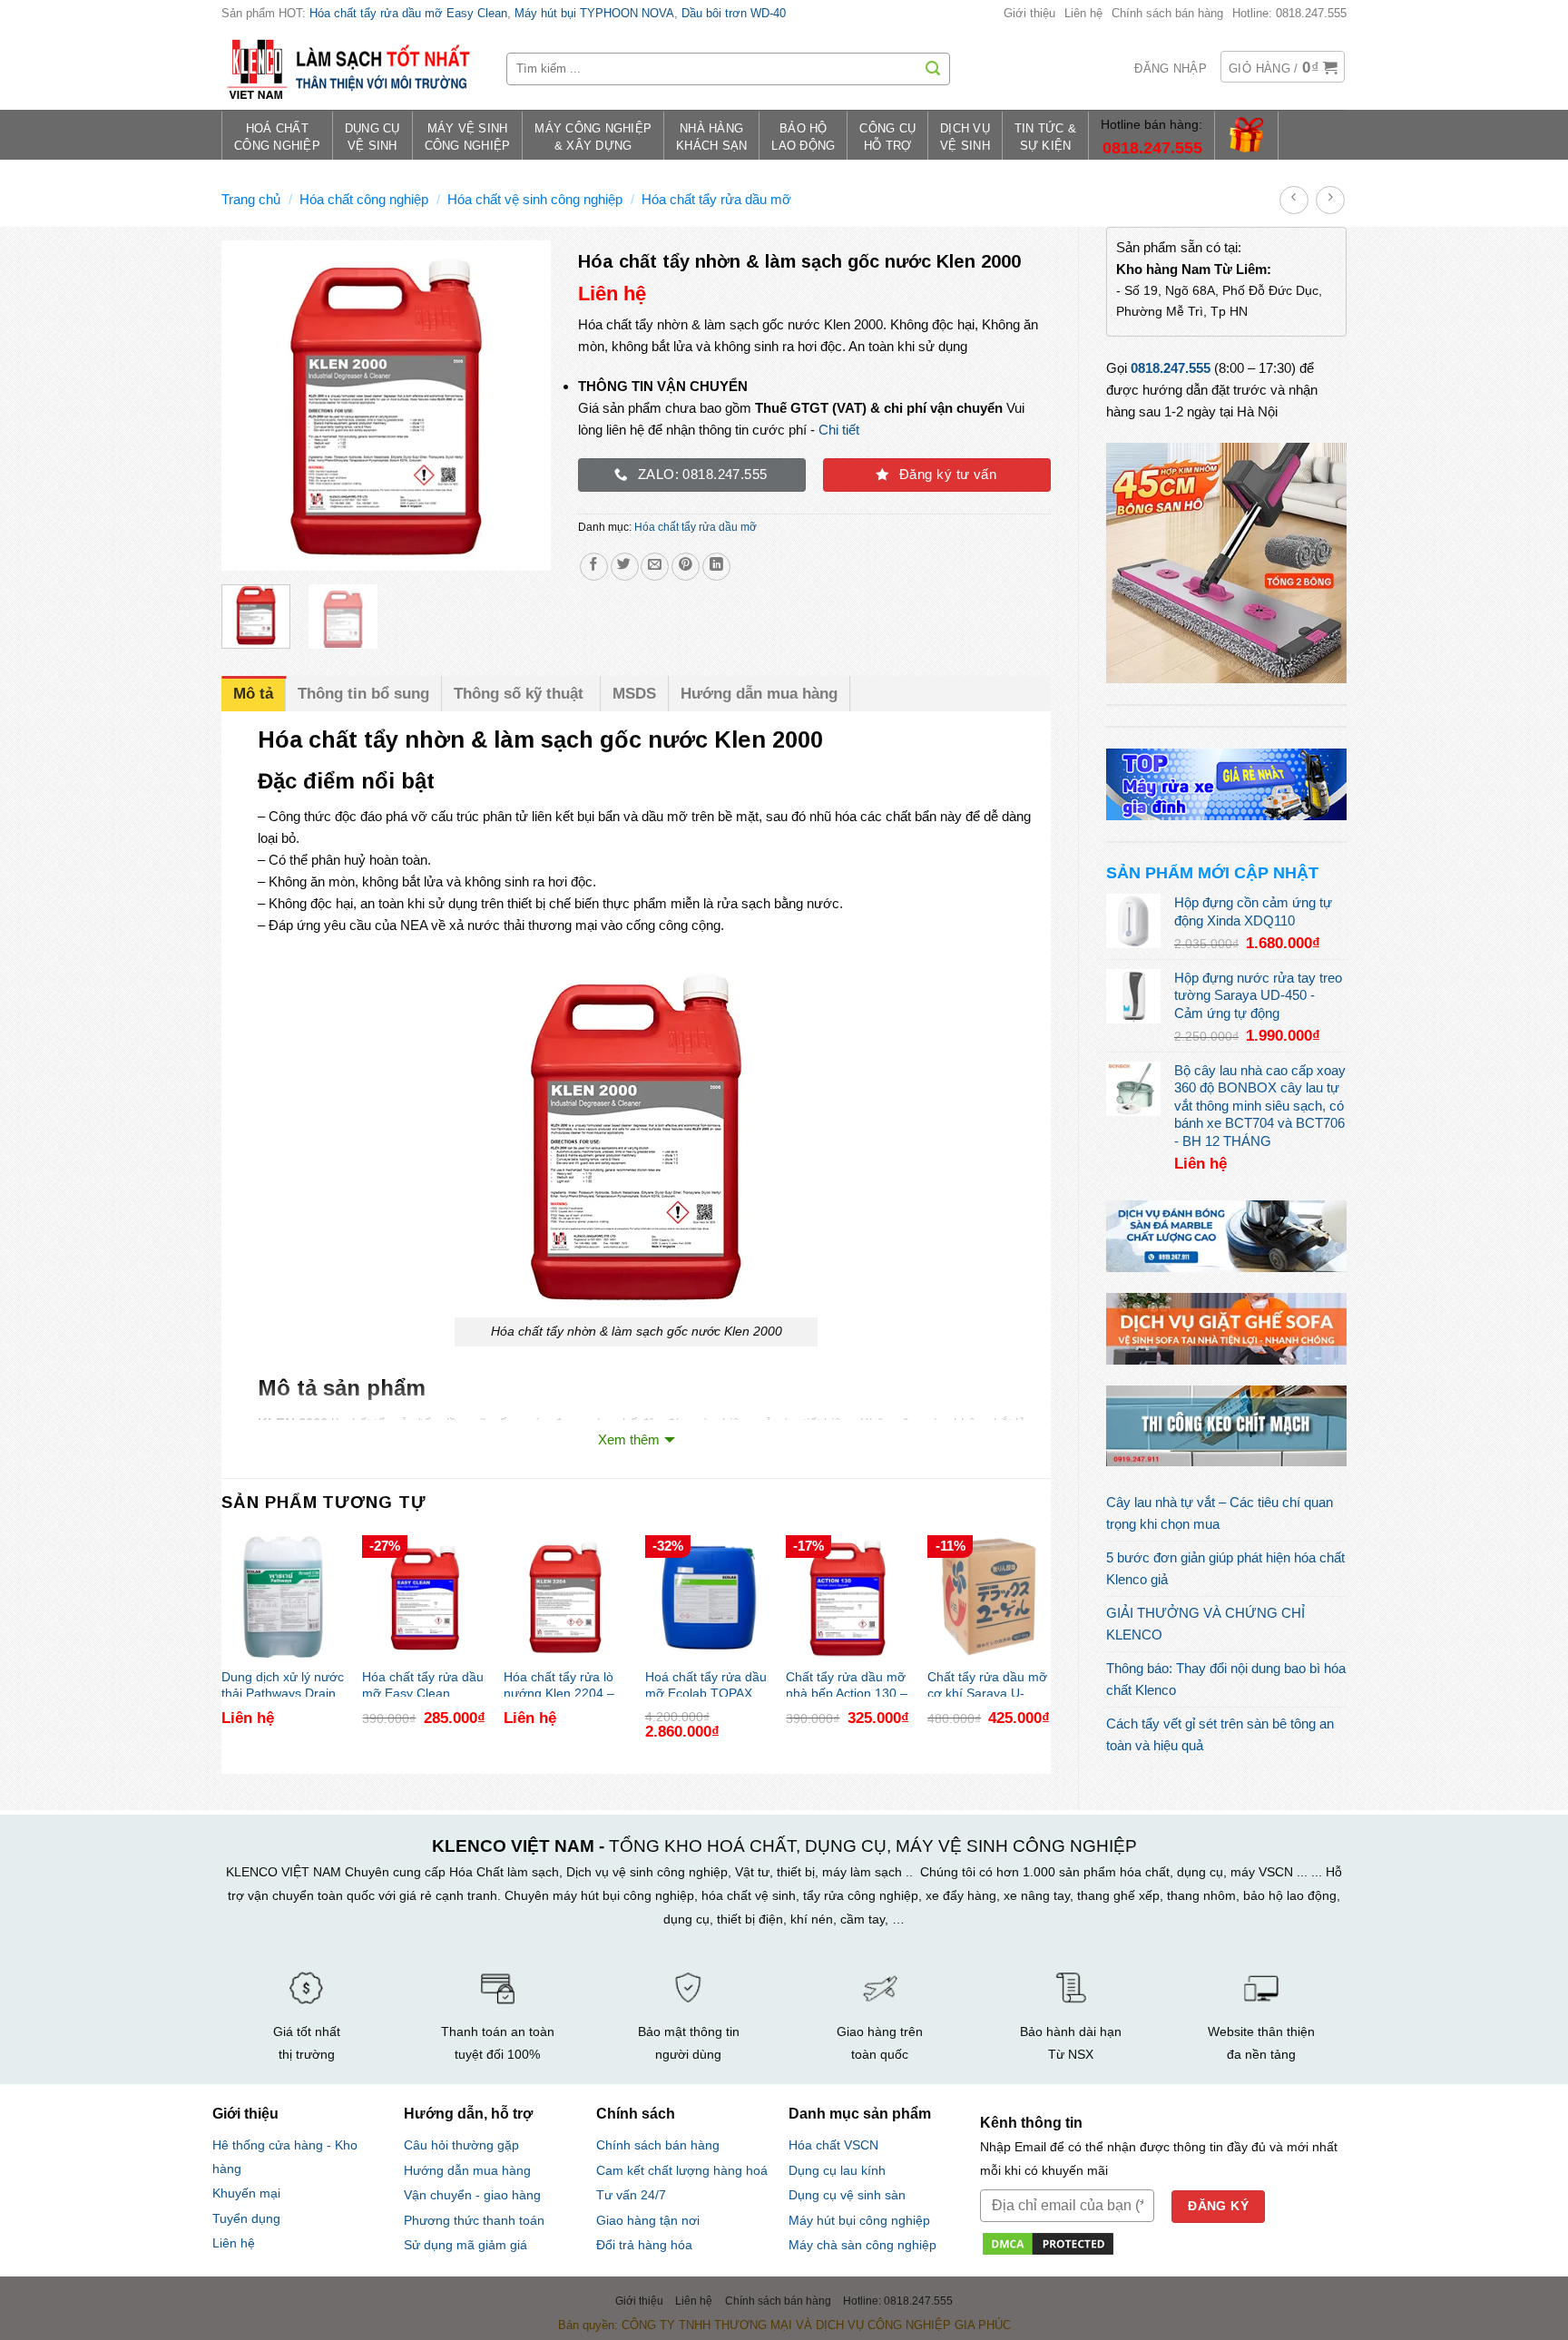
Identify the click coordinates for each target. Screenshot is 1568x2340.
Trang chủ (251, 199)
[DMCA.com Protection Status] (1048, 2242)
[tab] (254, 694)
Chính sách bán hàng (1167, 13)
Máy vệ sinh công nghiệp (468, 137)
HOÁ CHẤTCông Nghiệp (277, 137)
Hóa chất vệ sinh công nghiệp (535, 199)
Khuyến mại (246, 2193)
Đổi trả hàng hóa (644, 2245)
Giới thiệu (1029, 13)
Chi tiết (839, 430)
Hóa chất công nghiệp (364, 199)
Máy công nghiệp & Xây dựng (593, 137)
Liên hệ (1083, 13)
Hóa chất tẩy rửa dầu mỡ (716, 199)
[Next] (522, 406)
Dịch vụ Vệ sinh (965, 137)
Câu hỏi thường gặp (461, 2145)
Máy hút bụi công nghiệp (859, 2221)
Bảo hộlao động (803, 137)
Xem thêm (629, 1439)
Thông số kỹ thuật (521, 694)
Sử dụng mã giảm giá (465, 2245)
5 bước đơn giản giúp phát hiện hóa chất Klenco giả (1225, 1568)
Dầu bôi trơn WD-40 (734, 13)
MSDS (634, 694)
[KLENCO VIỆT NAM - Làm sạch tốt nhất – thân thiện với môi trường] (350, 69)
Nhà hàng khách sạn (711, 137)
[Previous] (250, 406)
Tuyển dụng (246, 2219)
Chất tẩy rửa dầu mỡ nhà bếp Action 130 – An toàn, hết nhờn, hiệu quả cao (847, 1684)
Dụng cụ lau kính (837, 2171)
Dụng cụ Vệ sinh (372, 137)
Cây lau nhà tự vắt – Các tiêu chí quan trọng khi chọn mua (1220, 1513)
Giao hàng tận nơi (648, 2221)
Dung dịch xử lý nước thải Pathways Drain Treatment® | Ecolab (283, 1684)
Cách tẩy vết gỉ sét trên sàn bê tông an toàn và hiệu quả (1220, 1734)
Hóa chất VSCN (833, 2145)
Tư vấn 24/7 (631, 2195)
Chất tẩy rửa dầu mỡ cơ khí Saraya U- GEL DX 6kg (987, 1684)
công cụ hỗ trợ (887, 137)
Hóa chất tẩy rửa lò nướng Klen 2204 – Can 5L (559, 1684)
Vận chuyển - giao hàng (472, 2195)
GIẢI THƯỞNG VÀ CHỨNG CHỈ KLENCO (1205, 1624)
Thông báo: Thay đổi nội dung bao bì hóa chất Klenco (1226, 1679)
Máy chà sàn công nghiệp (862, 2245)
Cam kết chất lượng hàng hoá (682, 2171)
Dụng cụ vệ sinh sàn (847, 2195)
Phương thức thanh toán (474, 2220)
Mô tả (253, 694)
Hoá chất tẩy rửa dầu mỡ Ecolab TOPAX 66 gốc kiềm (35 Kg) (706, 1684)
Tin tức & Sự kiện (1045, 137)
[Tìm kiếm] (933, 69)
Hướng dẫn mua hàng (759, 694)
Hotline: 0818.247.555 (1289, 13)
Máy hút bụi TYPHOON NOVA (594, 13)
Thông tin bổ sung (363, 694)
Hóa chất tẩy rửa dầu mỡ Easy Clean (408, 13)
